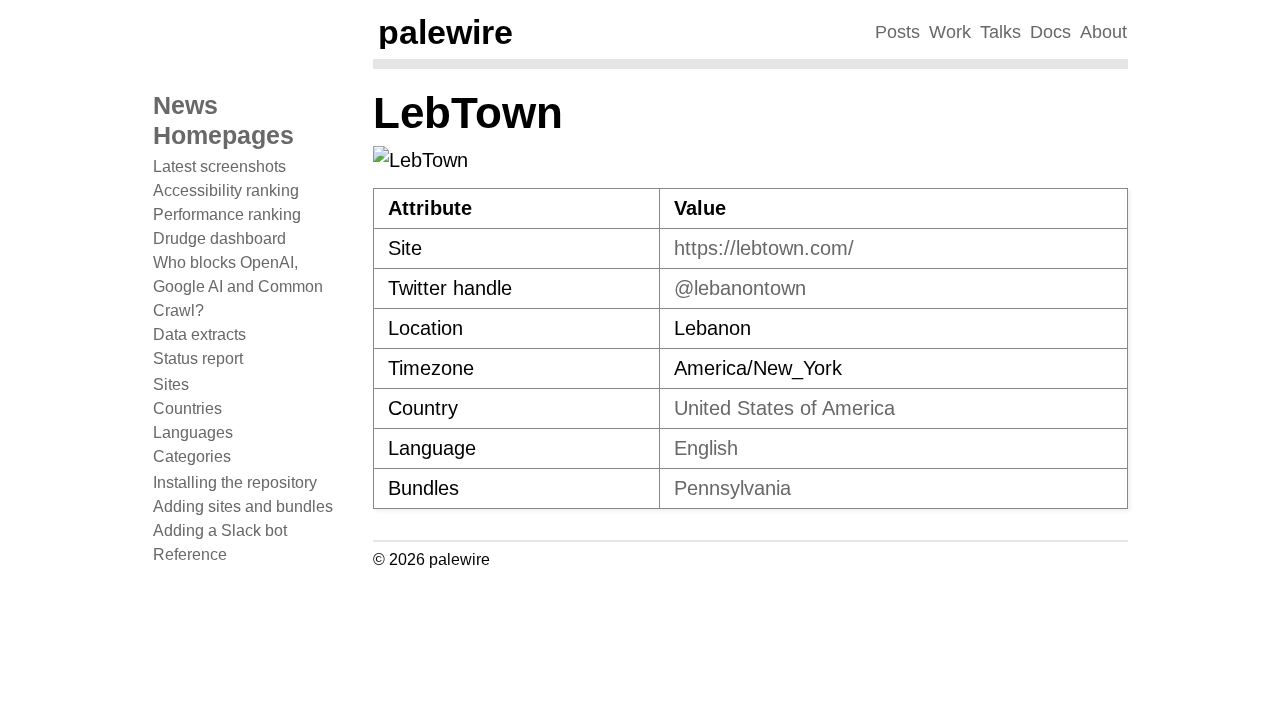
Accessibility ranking (226, 190)
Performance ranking (227, 214)
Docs (1050, 32)
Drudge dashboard (219, 238)
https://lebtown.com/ (764, 248)
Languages (193, 432)
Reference (190, 554)
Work (950, 32)
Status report (198, 358)
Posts (897, 32)
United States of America (784, 408)
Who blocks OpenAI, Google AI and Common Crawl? (238, 286)
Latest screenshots (219, 166)
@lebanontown (740, 288)
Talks (1000, 32)
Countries (187, 408)
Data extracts (199, 334)
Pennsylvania (732, 488)
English (706, 448)
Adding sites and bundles (243, 506)
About (1103, 32)
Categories (192, 456)
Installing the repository (235, 482)
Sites (171, 384)
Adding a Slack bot (220, 530)
